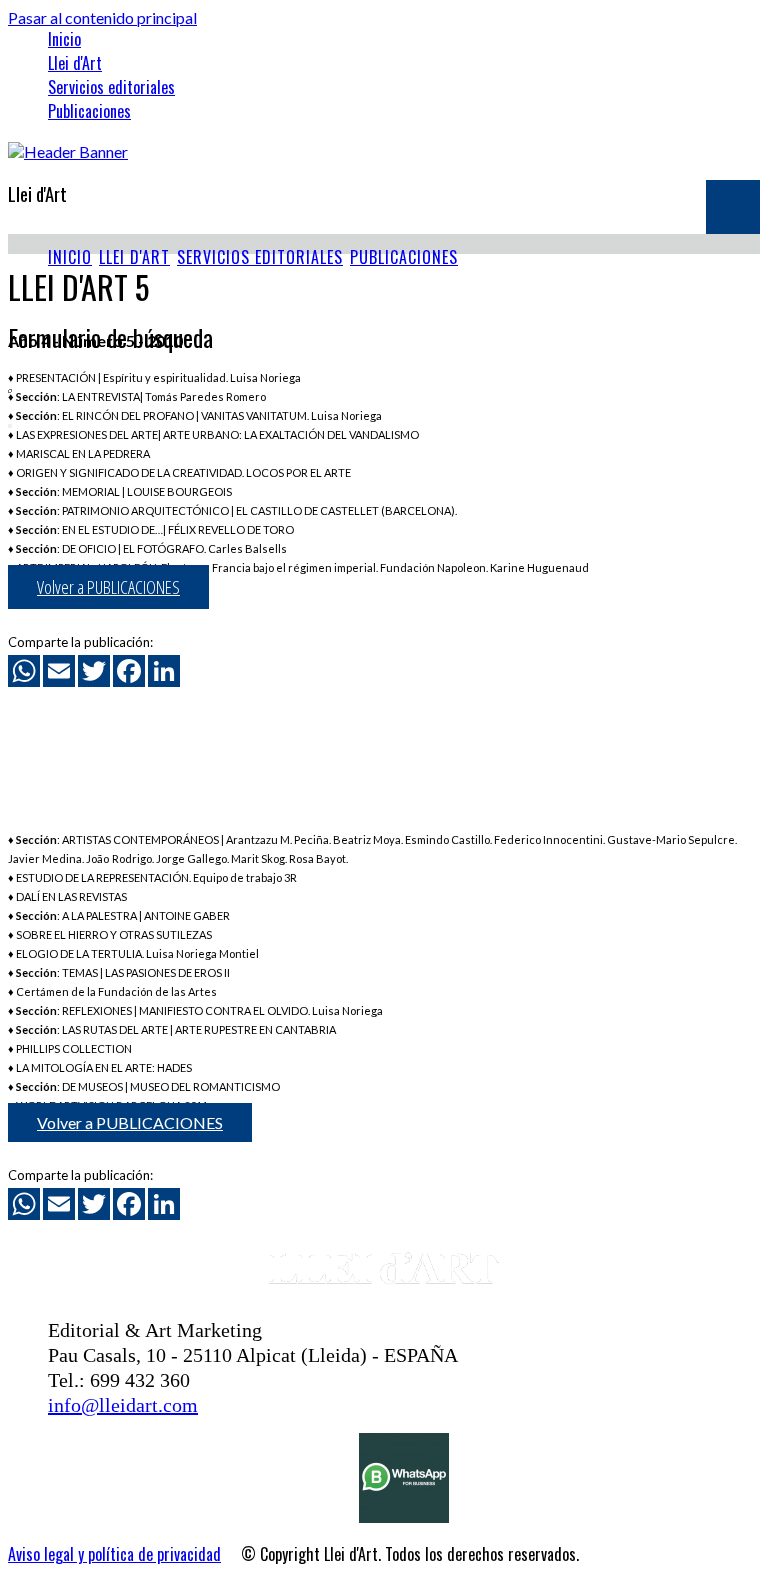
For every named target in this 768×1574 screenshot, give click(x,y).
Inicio (64, 39)
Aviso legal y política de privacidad (114, 1554)
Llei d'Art (75, 63)
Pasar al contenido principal (102, 17)
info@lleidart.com (123, 1405)
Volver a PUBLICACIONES (108, 587)
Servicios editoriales (111, 87)
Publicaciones (89, 111)
